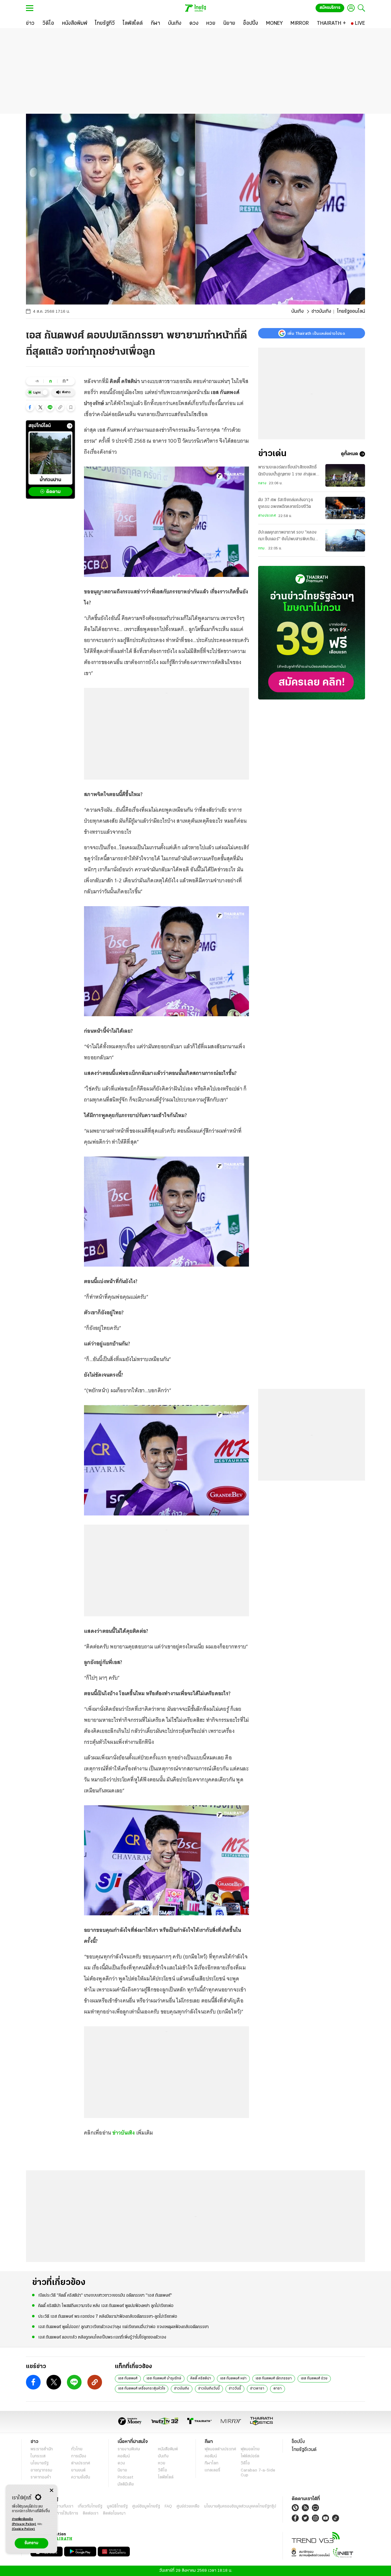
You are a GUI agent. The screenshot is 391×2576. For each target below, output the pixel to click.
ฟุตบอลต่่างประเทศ (220, 2449)
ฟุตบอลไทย (250, 2449)
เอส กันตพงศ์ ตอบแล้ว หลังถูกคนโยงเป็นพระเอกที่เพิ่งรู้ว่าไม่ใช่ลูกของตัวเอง (102, 2337)
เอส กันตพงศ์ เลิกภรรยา (274, 2379)
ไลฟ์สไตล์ (166, 2477)
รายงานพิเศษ (129, 2449)
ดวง (121, 2463)
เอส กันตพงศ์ (128, 2379)
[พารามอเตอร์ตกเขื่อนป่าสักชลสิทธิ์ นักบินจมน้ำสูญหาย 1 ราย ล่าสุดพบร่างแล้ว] (345, 475)
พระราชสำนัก (42, 2449)
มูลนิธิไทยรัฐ (117, 2506)
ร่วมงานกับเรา (61, 2506)
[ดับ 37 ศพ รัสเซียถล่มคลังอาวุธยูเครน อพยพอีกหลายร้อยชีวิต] (345, 508)
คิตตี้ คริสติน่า (201, 2379)
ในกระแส (38, 2456)
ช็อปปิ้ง (298, 2442)
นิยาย (122, 2470)
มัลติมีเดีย (126, 2484)
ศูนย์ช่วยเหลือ (188, 2506)
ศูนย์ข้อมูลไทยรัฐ (146, 2506)
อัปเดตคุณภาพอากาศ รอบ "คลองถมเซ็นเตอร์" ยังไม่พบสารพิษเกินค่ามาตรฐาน (289, 537)
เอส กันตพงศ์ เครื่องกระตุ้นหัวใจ (142, 2389)
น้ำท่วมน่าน (50, 480)
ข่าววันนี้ (235, 2389)
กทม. (262, 548)
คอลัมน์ (124, 2456)
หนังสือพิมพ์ (168, 2449)
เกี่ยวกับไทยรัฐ (90, 2506)
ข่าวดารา (257, 2389)
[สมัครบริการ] (312, 633)
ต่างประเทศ (267, 516)
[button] (30, 407)
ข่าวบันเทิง (321, 312)
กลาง (262, 483)
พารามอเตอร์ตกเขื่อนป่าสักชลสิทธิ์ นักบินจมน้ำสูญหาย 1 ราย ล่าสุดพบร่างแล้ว (288, 471)
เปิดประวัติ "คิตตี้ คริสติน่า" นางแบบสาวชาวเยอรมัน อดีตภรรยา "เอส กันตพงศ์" (105, 2296)
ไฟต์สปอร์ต (250, 2456)
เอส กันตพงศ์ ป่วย (314, 2379)
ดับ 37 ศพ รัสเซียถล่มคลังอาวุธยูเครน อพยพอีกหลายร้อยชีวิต (286, 503)
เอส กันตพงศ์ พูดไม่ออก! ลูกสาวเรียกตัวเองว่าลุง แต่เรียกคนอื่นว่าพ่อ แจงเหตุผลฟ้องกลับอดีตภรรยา (123, 2327)
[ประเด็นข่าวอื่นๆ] (70, 426)
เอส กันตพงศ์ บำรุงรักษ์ (164, 2379)
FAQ (168, 2506)
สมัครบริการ (330, 8)
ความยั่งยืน (81, 2477)
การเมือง (79, 2456)
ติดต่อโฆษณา (114, 2513)
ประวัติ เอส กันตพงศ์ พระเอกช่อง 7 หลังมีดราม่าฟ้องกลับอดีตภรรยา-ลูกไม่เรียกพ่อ (108, 2317)
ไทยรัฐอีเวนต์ (304, 2450)
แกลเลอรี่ (212, 2470)
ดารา (278, 2389)
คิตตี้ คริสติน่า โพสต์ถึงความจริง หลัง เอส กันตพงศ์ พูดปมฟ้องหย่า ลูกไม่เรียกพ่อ (106, 2306)
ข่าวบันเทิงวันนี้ (209, 2389)
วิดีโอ (163, 2470)
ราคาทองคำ (41, 2477)
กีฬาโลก (212, 2463)
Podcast (125, 2477)
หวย (162, 2463)
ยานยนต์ (78, 2470)
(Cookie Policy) (24, 2529)
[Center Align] (51, 2491)
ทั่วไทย (77, 2449)
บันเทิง (298, 312)
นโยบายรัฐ (40, 2463)
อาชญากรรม (41, 2470)
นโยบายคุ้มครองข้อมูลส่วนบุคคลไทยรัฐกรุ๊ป (240, 2506)
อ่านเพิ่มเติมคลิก (24, 2522)
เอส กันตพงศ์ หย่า (233, 2379)
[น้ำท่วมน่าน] (50, 453)
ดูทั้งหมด (349, 454)
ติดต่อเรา (91, 2513)
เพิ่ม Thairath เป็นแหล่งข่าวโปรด (316, 333)
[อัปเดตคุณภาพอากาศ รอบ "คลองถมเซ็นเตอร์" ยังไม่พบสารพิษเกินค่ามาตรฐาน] (345, 540)
